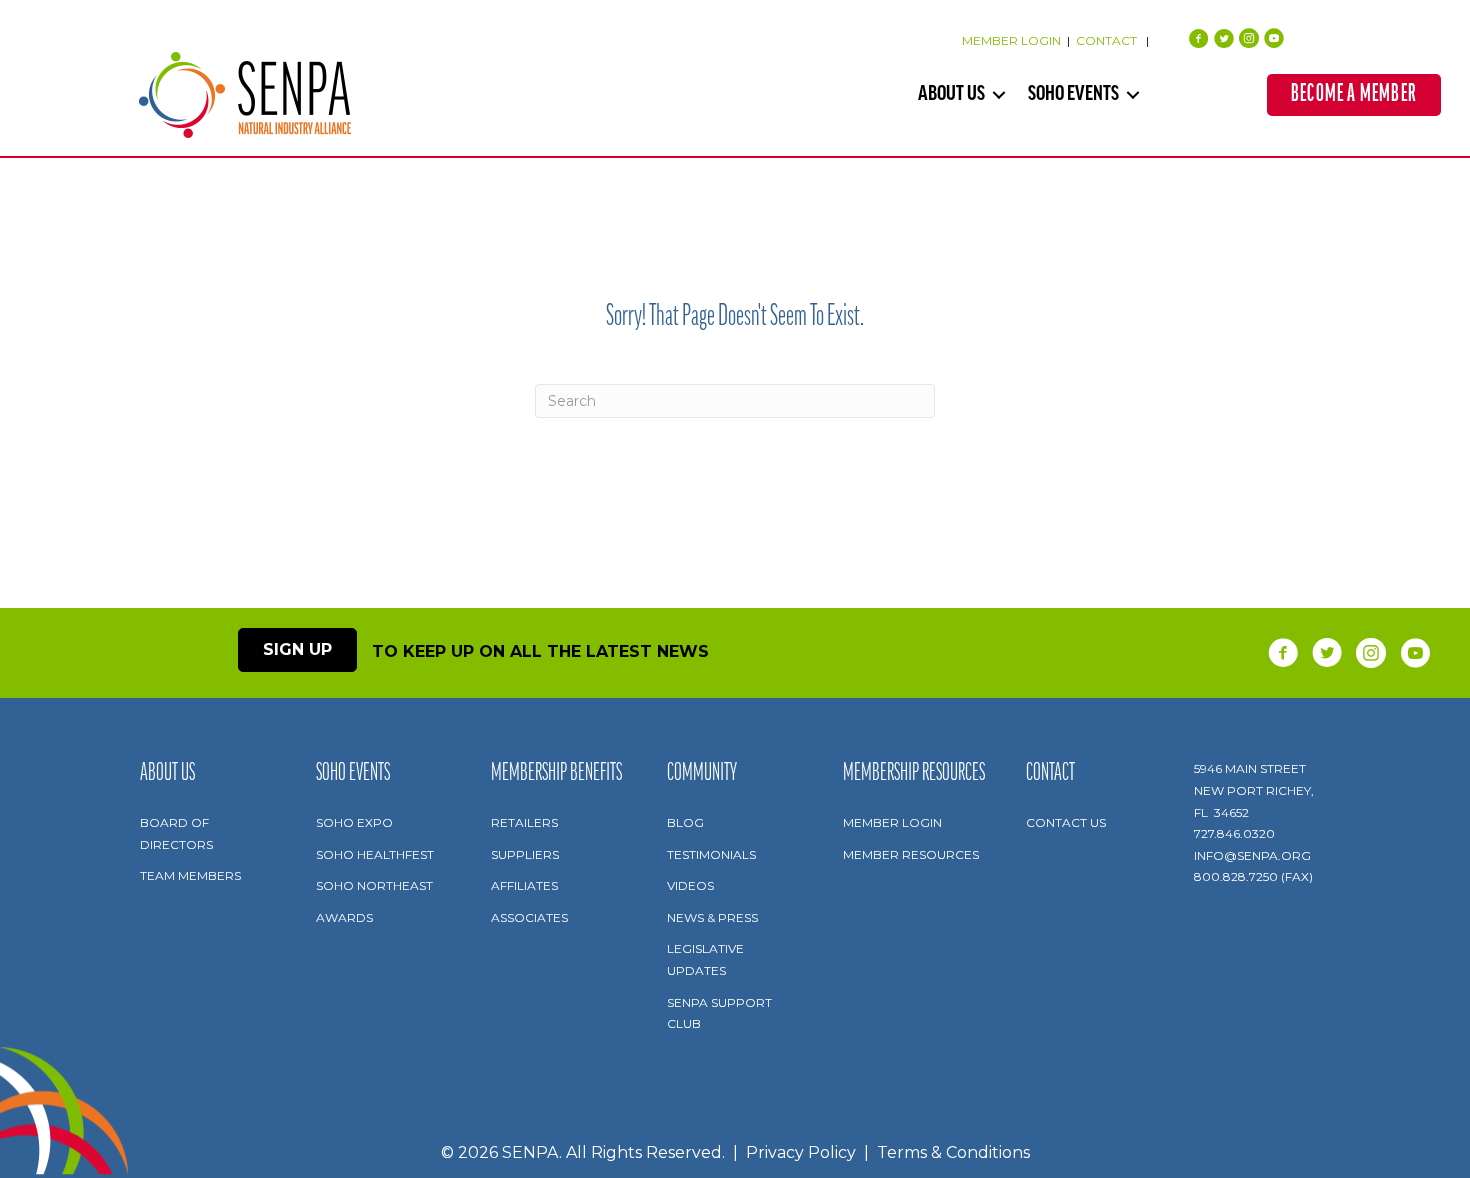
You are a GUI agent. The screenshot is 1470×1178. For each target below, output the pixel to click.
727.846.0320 (1234, 833)
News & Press (712, 917)
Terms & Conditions (953, 1152)
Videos (690, 885)
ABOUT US (951, 95)
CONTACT (1108, 40)
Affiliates (524, 885)
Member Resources (911, 854)
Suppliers (525, 854)
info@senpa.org (1252, 855)
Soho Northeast (374, 885)
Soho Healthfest (375, 854)
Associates (529, 917)
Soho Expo (354, 822)
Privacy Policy (801, 1152)
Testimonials (711, 854)
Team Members (190, 875)
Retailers (524, 822)
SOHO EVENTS (1073, 95)
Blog (685, 822)
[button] (999, 95)
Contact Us (1066, 822)
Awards (344, 917)
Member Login (892, 822)
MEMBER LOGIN (1011, 40)
